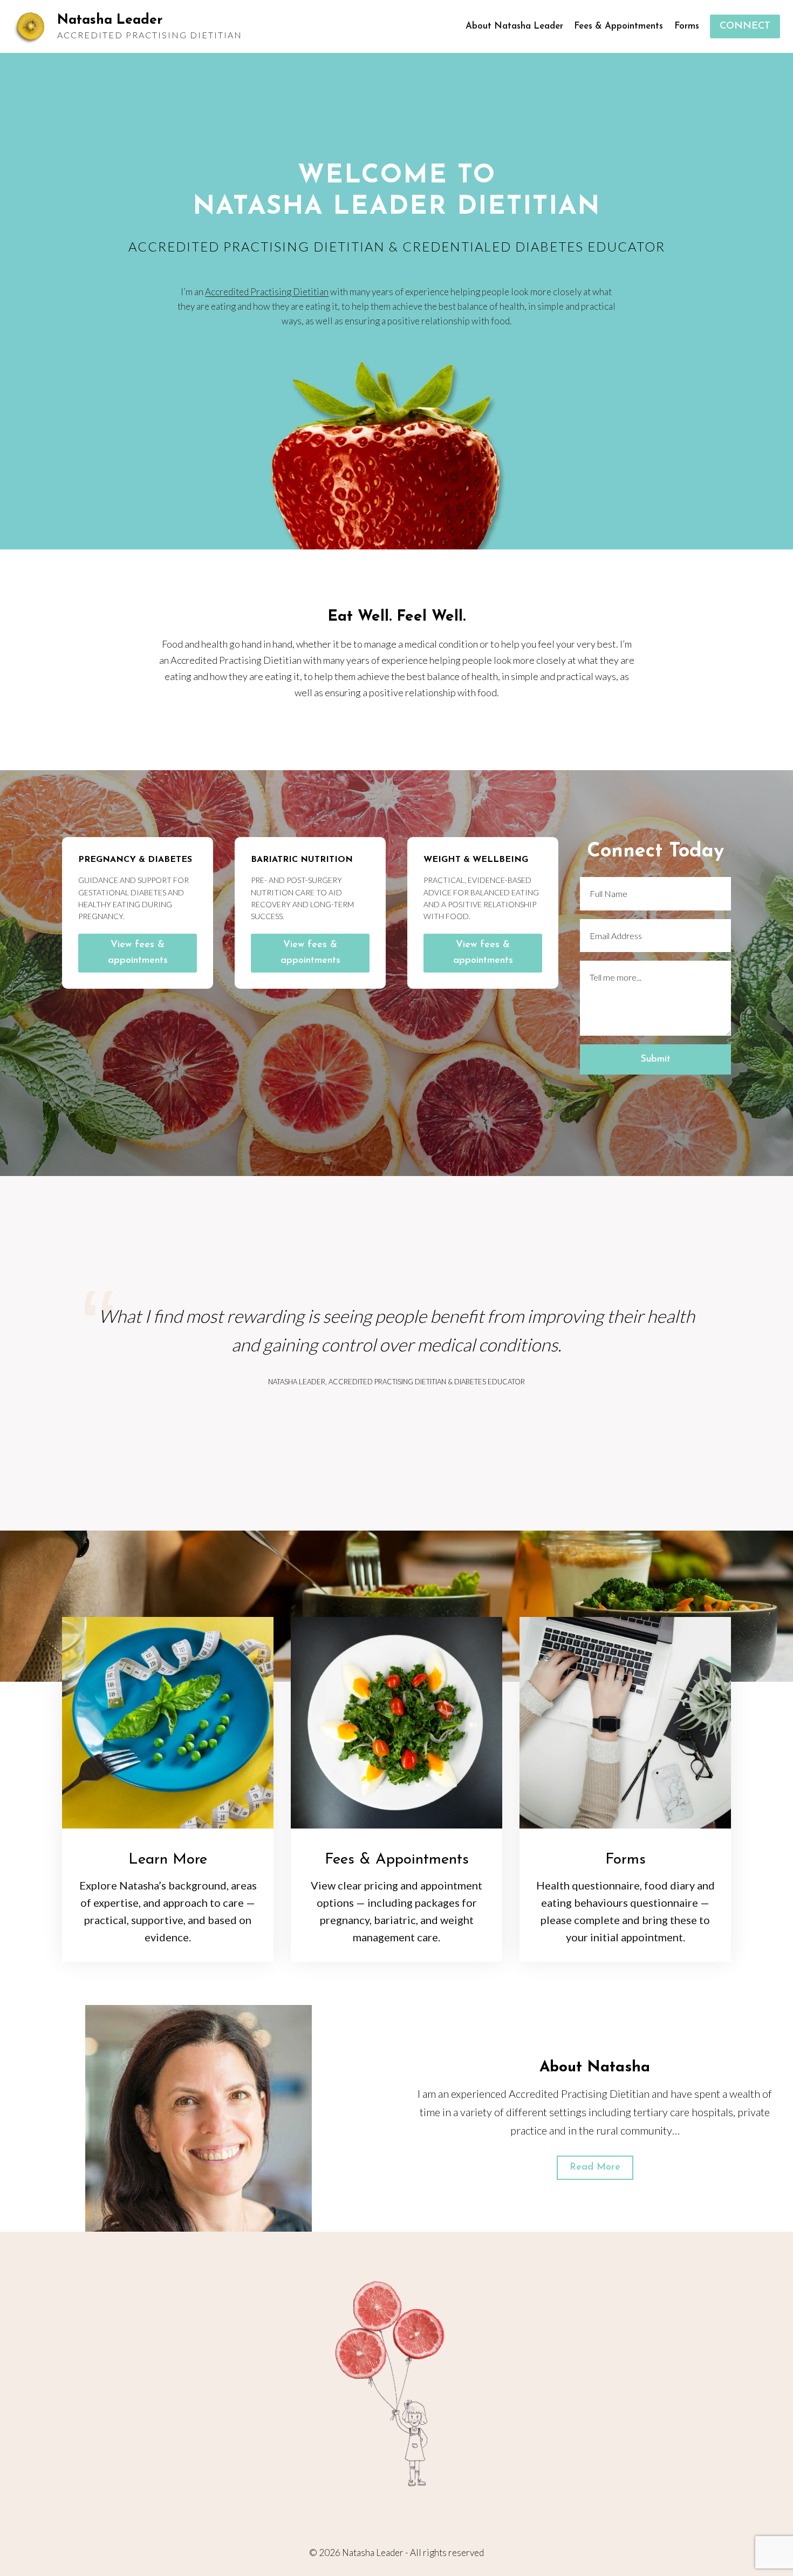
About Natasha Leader (514, 26)
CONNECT (745, 26)
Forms (687, 26)
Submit (656, 1059)
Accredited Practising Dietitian (267, 292)
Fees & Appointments (618, 26)
